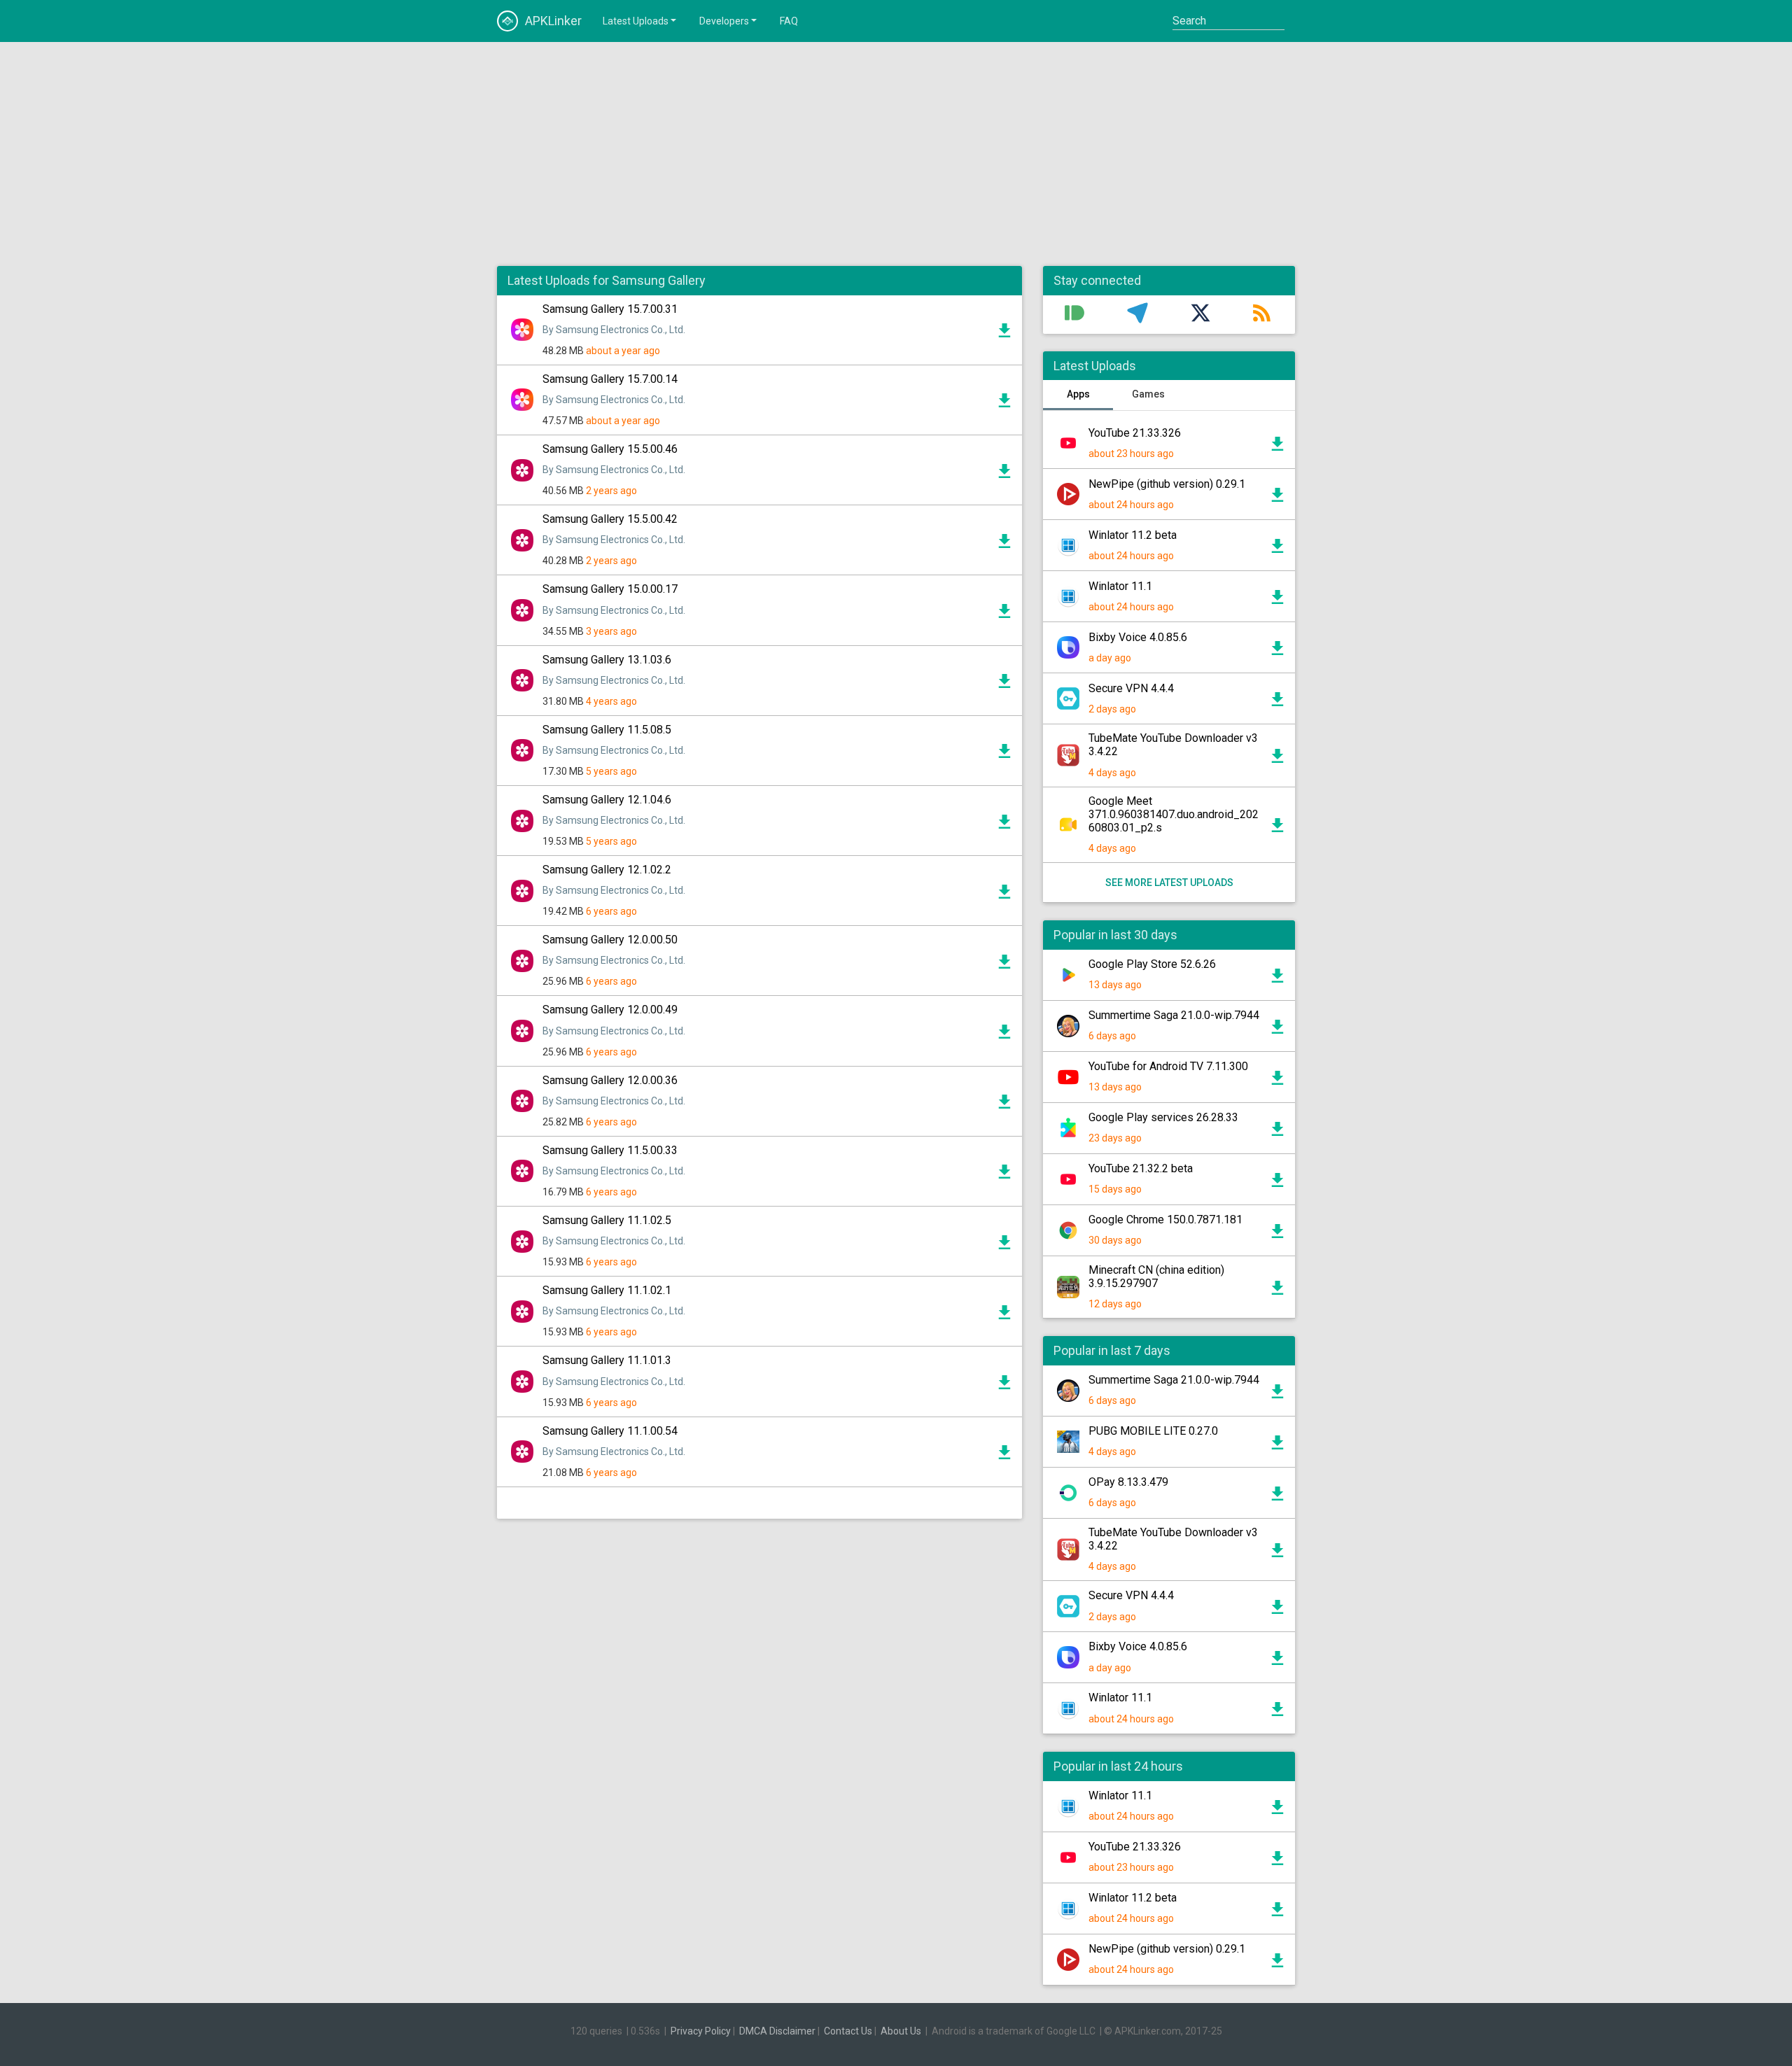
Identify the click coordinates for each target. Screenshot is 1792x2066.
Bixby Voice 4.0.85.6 (1138, 637)
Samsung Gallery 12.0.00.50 (610, 940)
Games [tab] (1148, 394)
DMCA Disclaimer (777, 2031)
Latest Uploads (636, 21)
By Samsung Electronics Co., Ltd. (614, 330)
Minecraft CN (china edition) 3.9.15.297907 (1156, 1277)
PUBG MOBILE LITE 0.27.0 (1153, 1431)
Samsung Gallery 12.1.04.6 (607, 800)
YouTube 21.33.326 (1135, 433)
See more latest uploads (1169, 883)
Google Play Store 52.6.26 (1152, 964)
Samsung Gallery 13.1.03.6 (607, 660)
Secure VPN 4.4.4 (1131, 688)
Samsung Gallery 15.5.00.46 (610, 449)
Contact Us (848, 2031)
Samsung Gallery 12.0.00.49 (610, 1010)
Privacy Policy (701, 2031)
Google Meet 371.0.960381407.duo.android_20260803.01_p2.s (1174, 814)
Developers (724, 21)
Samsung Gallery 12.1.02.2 (607, 870)
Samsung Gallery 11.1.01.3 (607, 1360)
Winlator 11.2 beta (1133, 535)
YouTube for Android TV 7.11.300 (1168, 1066)
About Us (901, 2031)
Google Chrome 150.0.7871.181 (1165, 1220)
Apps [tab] (1078, 394)
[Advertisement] (896, 154)
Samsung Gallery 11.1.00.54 (610, 1431)
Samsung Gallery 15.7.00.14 (610, 379)
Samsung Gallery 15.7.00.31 (610, 309)
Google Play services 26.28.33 (1163, 1117)
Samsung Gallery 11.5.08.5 (607, 730)
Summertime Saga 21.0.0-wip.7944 (1174, 1015)
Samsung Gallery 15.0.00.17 (610, 589)
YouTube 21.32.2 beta (1141, 1168)
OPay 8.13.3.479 (1128, 1482)
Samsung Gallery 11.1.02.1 (607, 1290)
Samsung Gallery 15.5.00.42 (610, 519)
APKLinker (553, 21)
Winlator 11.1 (1120, 586)
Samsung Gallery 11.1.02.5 (607, 1220)
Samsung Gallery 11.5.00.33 (610, 1150)
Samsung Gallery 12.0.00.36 (610, 1080)
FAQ (789, 21)
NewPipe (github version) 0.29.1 (1167, 484)
